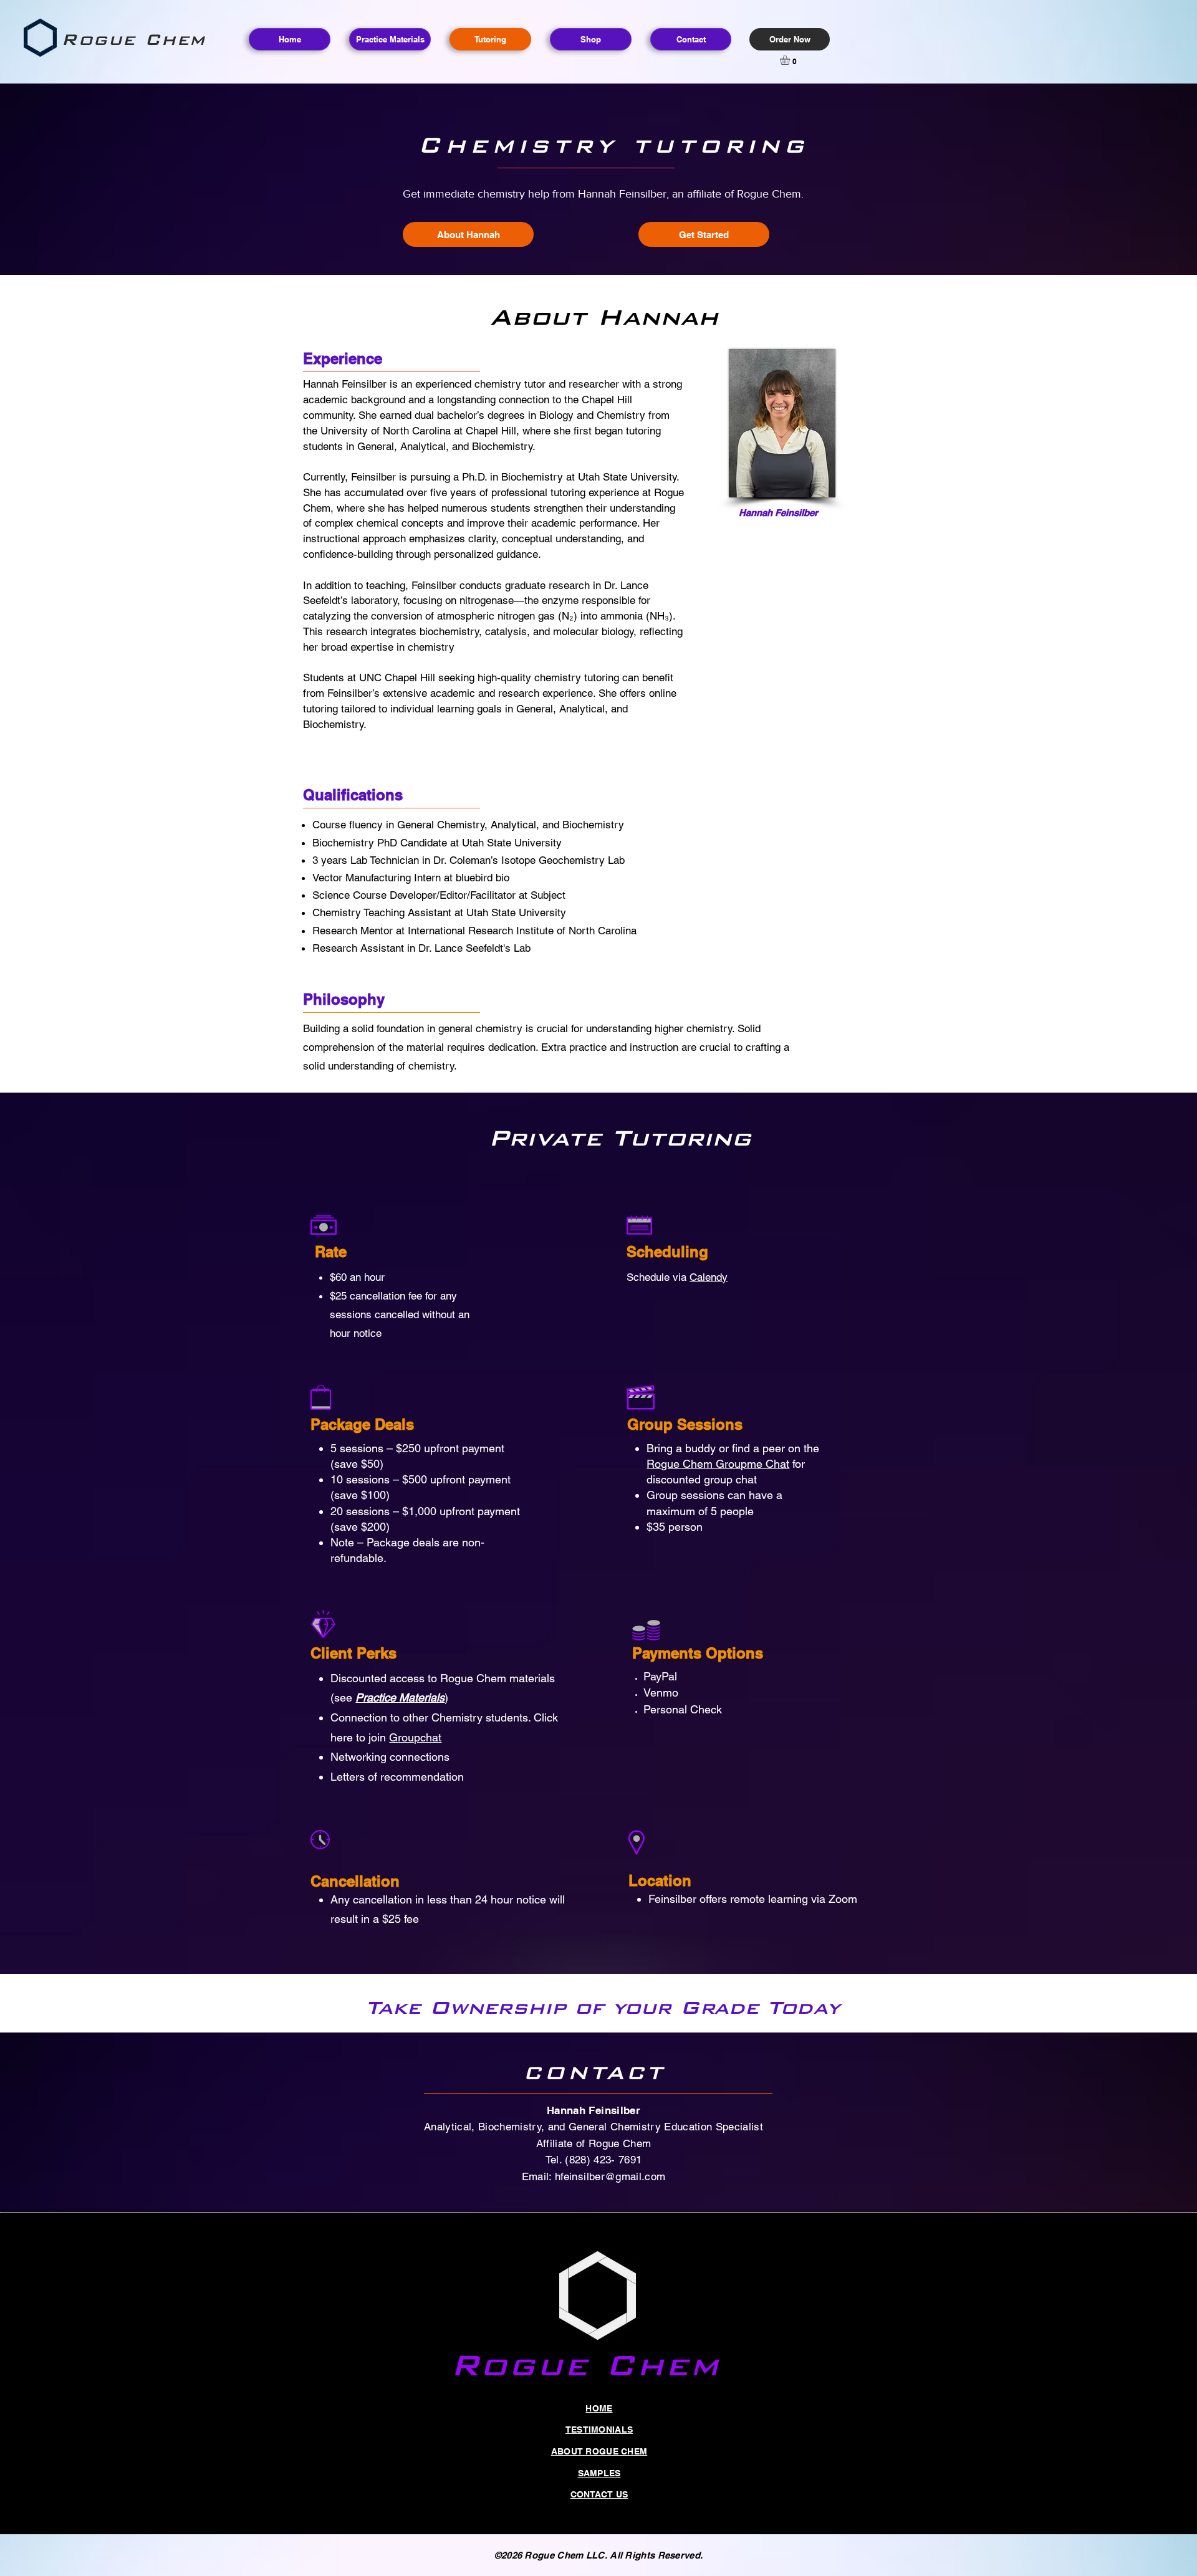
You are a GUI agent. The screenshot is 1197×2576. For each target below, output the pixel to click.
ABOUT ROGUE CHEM (599, 2451)
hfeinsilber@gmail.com (610, 2176)
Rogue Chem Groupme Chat (718, 1464)
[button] (791, 60)
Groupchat (415, 1737)
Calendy (709, 1277)
